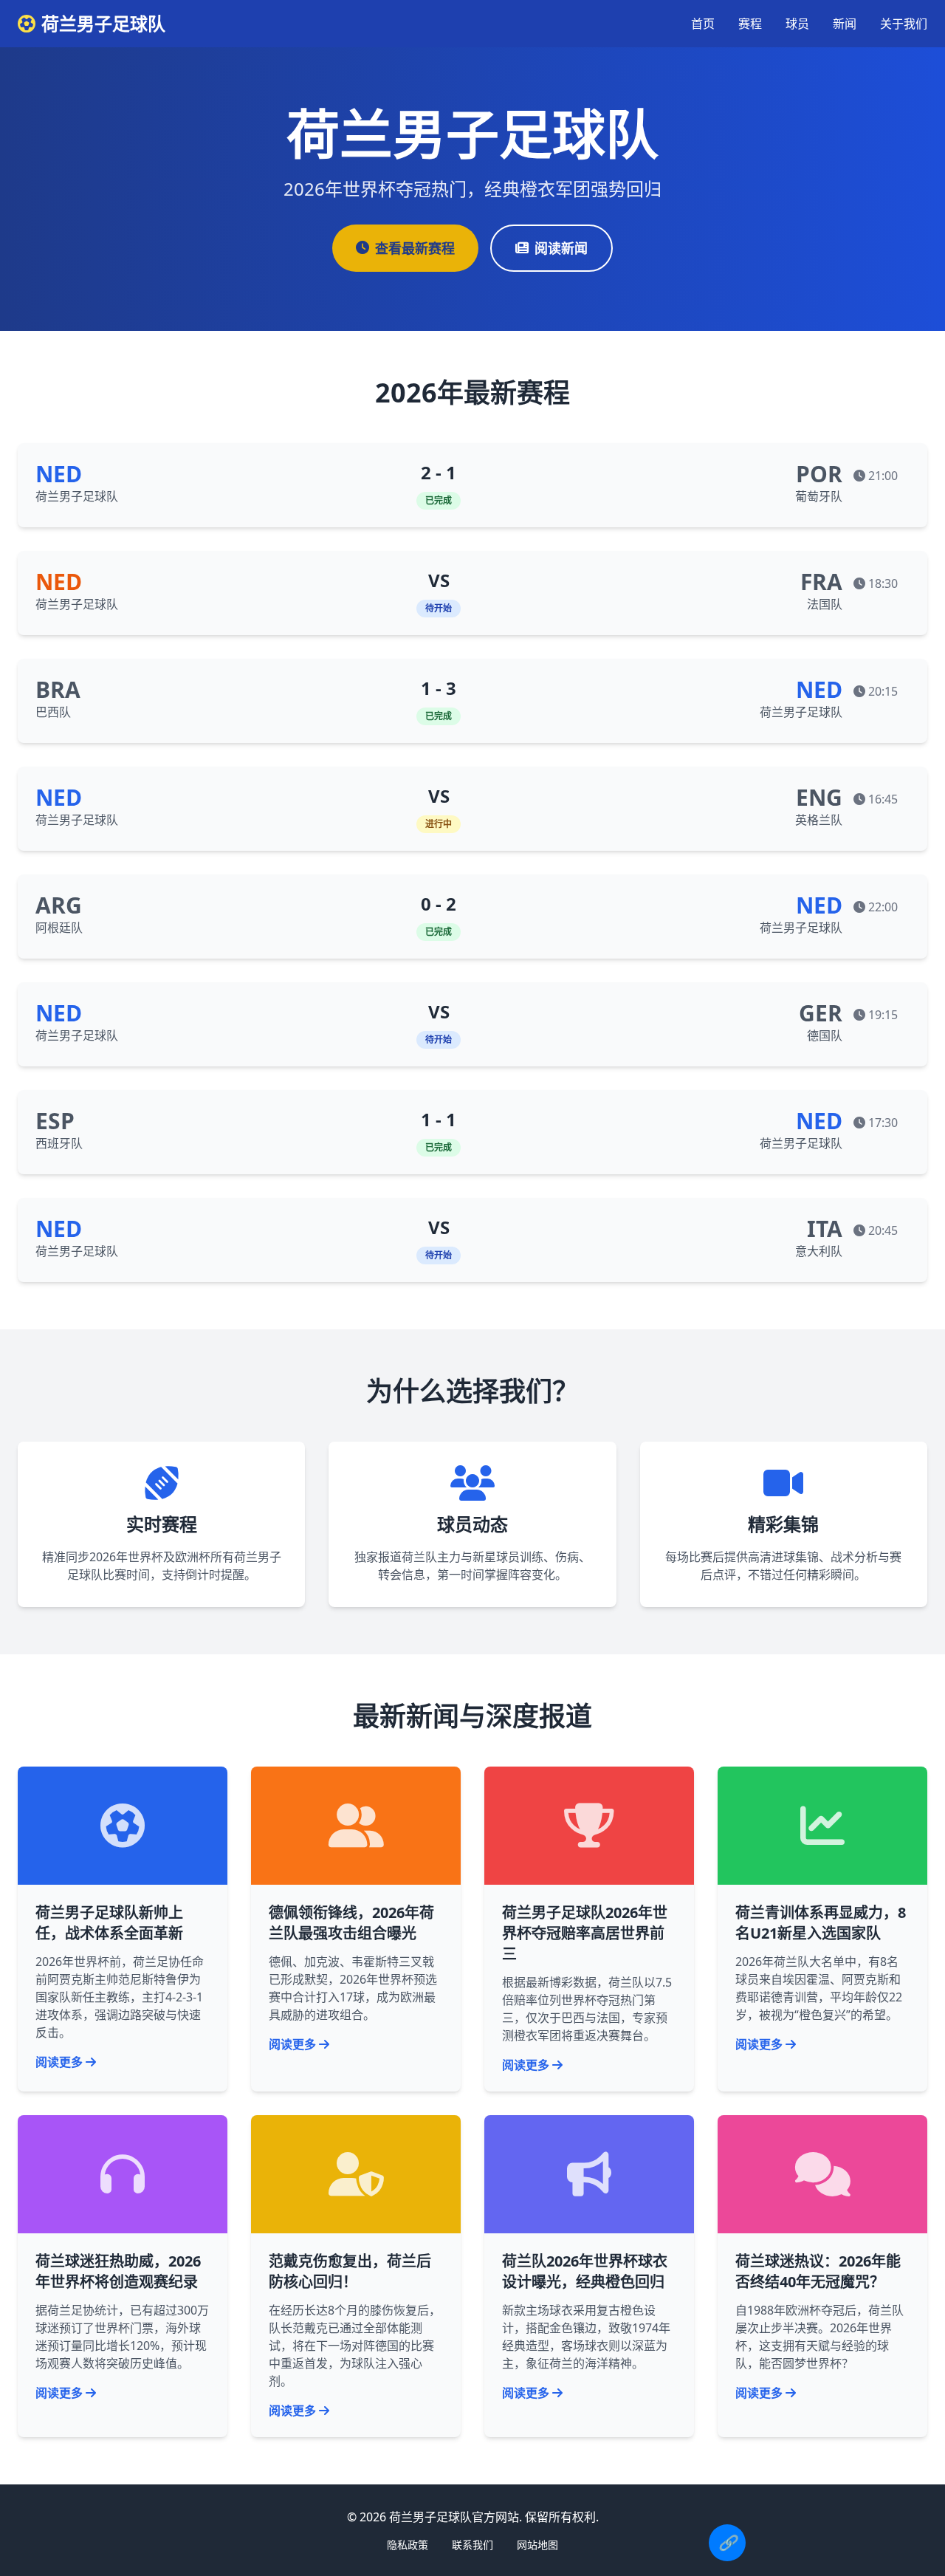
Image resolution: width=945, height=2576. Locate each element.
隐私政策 (408, 2545)
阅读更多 (59, 2062)
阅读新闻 (561, 248)
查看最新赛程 (415, 248)
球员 (797, 24)
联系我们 (472, 2545)
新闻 (845, 24)
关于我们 (904, 24)
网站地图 (537, 2545)
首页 (703, 24)
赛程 (750, 24)
